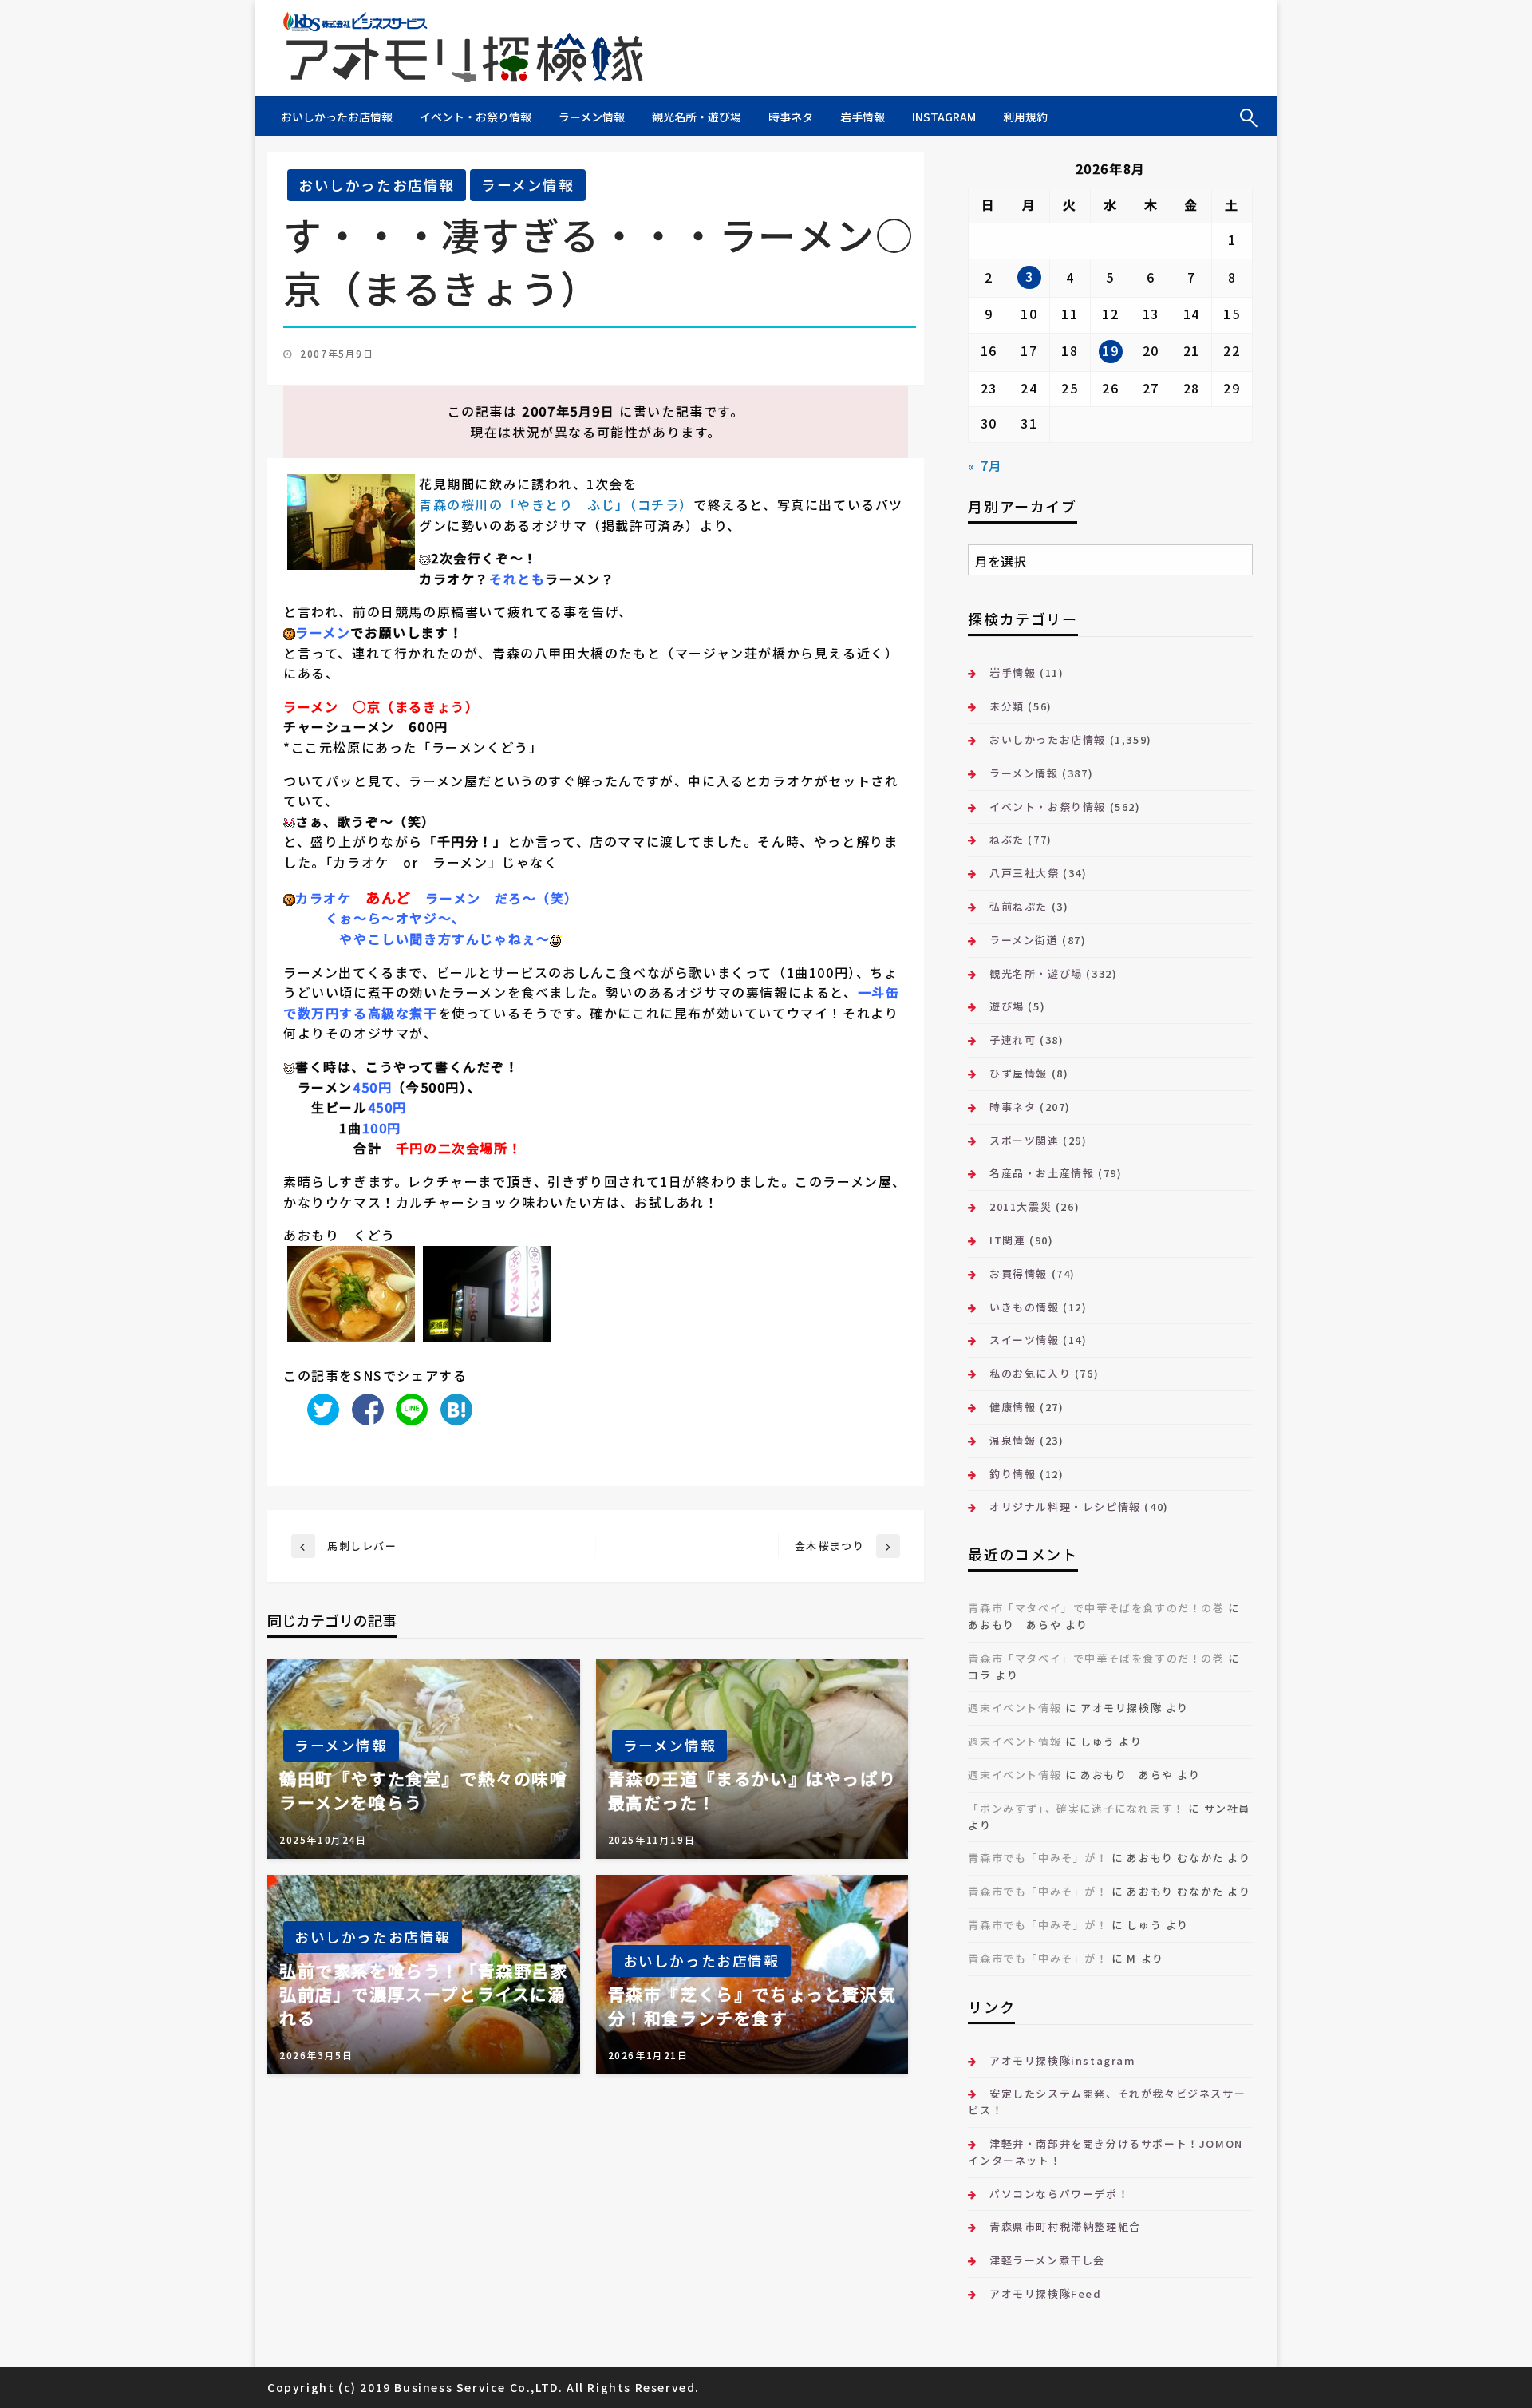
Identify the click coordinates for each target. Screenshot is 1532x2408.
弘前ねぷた (1019, 906)
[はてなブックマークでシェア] (452, 1408)
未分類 (1007, 706)
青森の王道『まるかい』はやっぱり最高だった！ (752, 1790)
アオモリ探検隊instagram (1062, 2060)
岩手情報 (863, 117)
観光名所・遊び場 (697, 117)
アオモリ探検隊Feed (1045, 2293)
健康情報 (1013, 1407)
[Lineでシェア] (408, 1408)
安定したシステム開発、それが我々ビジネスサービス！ (1107, 2102)
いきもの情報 (1024, 1307)
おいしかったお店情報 (337, 117)
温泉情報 (1013, 1440)
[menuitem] (337, 117)
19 (1110, 350)
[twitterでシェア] (319, 1408)
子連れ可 (1013, 1040)
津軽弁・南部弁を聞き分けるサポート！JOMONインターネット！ (1105, 2152)
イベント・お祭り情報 (476, 117)
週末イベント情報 (1015, 1708)
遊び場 (1007, 1006)
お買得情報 (1019, 1273)
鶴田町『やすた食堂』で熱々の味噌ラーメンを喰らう (424, 1790)
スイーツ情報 (1024, 1340)
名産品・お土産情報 (1042, 1173)
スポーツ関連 (1024, 1140)
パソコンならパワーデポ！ (1059, 2194)
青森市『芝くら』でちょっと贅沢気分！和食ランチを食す (752, 2006)
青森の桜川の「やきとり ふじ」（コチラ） (556, 504)
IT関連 (1007, 1240)
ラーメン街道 (1024, 940)
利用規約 (1025, 117)
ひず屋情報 (1019, 1073)
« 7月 (985, 465)
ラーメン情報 (592, 117)
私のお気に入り (1030, 1373)
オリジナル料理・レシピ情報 (1065, 1506)
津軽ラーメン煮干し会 (1047, 2260)
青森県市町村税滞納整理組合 (1065, 2226)
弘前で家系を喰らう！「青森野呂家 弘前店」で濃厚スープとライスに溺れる (424, 1995)
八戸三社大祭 (1024, 873)
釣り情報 (1013, 1474)
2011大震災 (1021, 1206)
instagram (944, 117)
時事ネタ (791, 117)
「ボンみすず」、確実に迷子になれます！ (1076, 1808)
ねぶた (1007, 839)
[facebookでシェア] (364, 1408)
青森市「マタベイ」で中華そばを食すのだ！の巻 (1096, 1608)
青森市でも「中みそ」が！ (1038, 1858)
